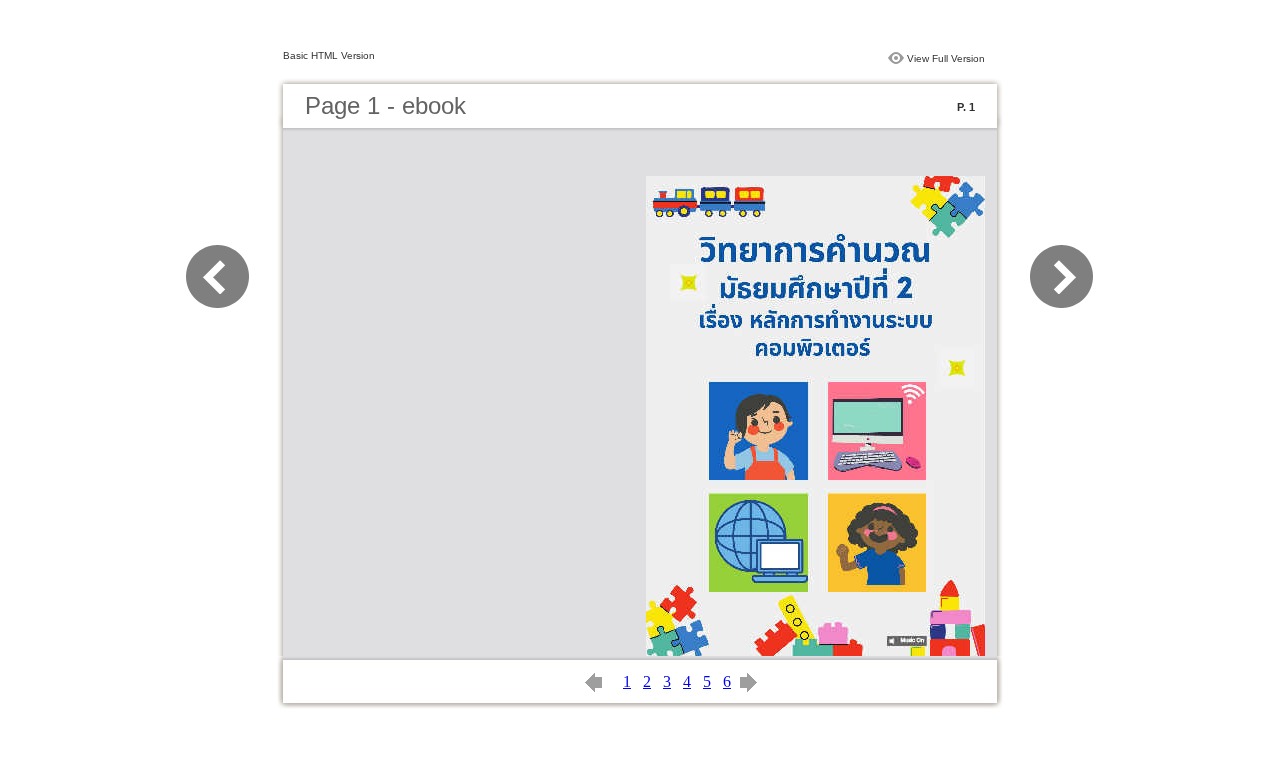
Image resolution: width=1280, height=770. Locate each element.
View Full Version (946, 58)
